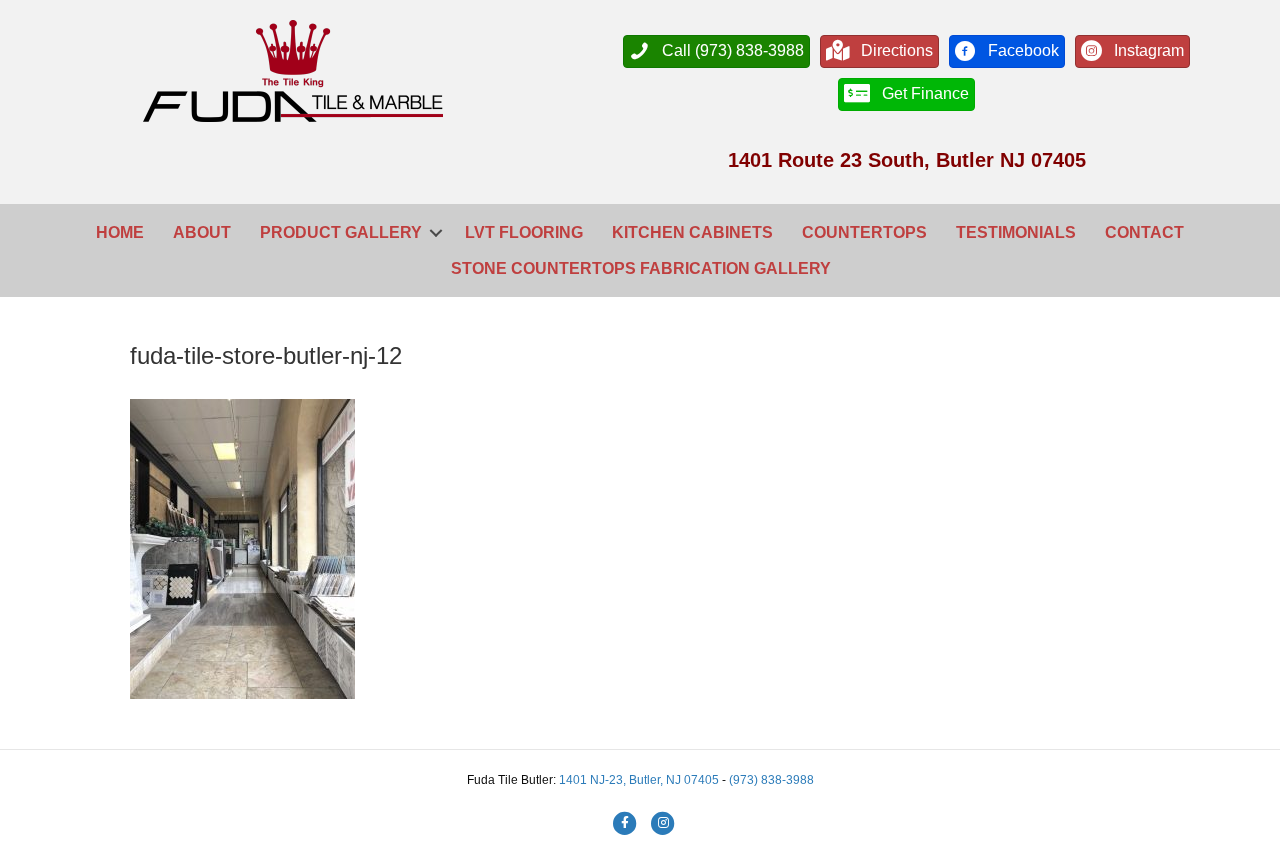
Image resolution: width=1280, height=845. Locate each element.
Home (120, 232)
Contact (1144, 232)
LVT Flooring (524, 232)
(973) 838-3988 (771, 780)
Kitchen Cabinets (692, 232)
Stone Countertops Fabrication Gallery (641, 268)
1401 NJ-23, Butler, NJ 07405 (640, 780)
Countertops (864, 232)
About (202, 232)
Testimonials (1016, 232)
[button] (436, 233)
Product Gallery (341, 232)
